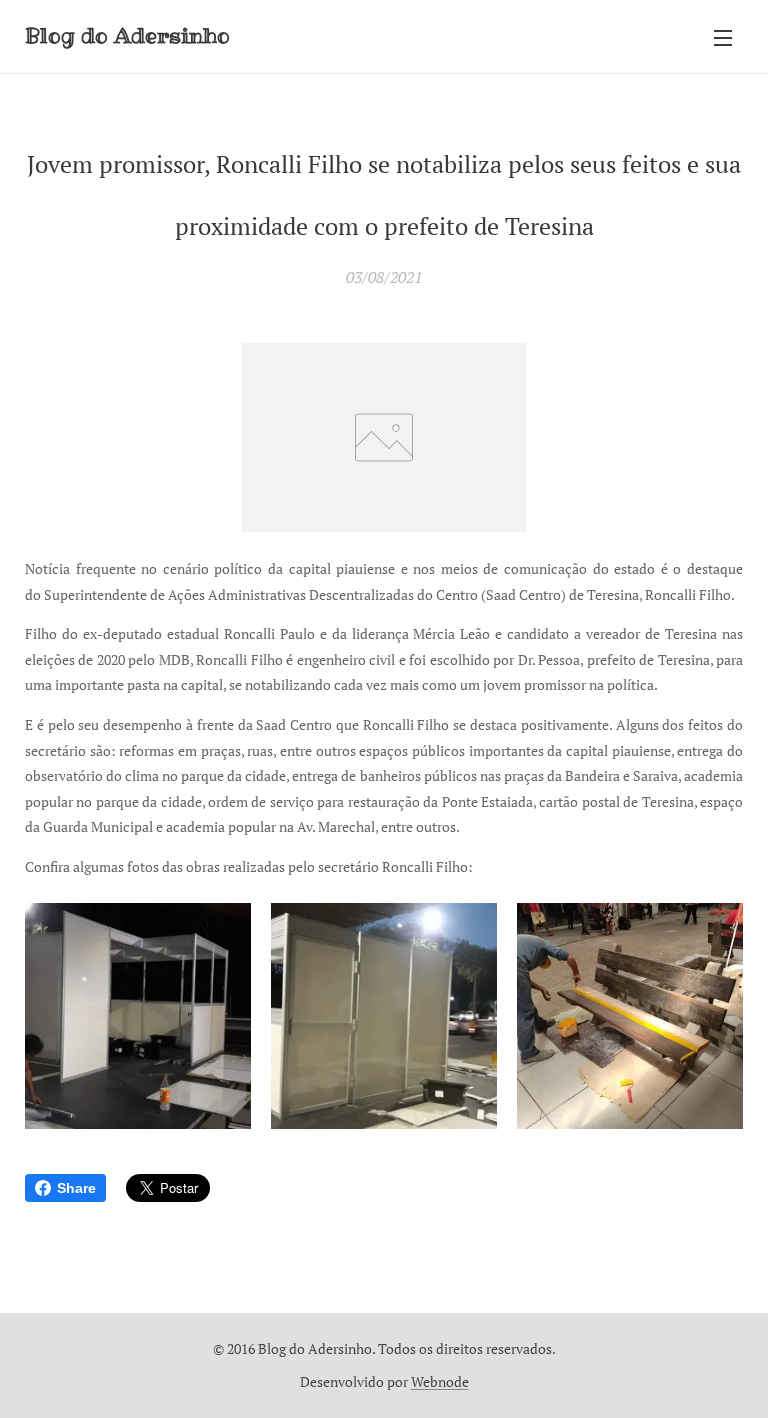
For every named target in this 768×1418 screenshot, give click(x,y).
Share (76, 1188)
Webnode (440, 1381)
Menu (723, 37)
